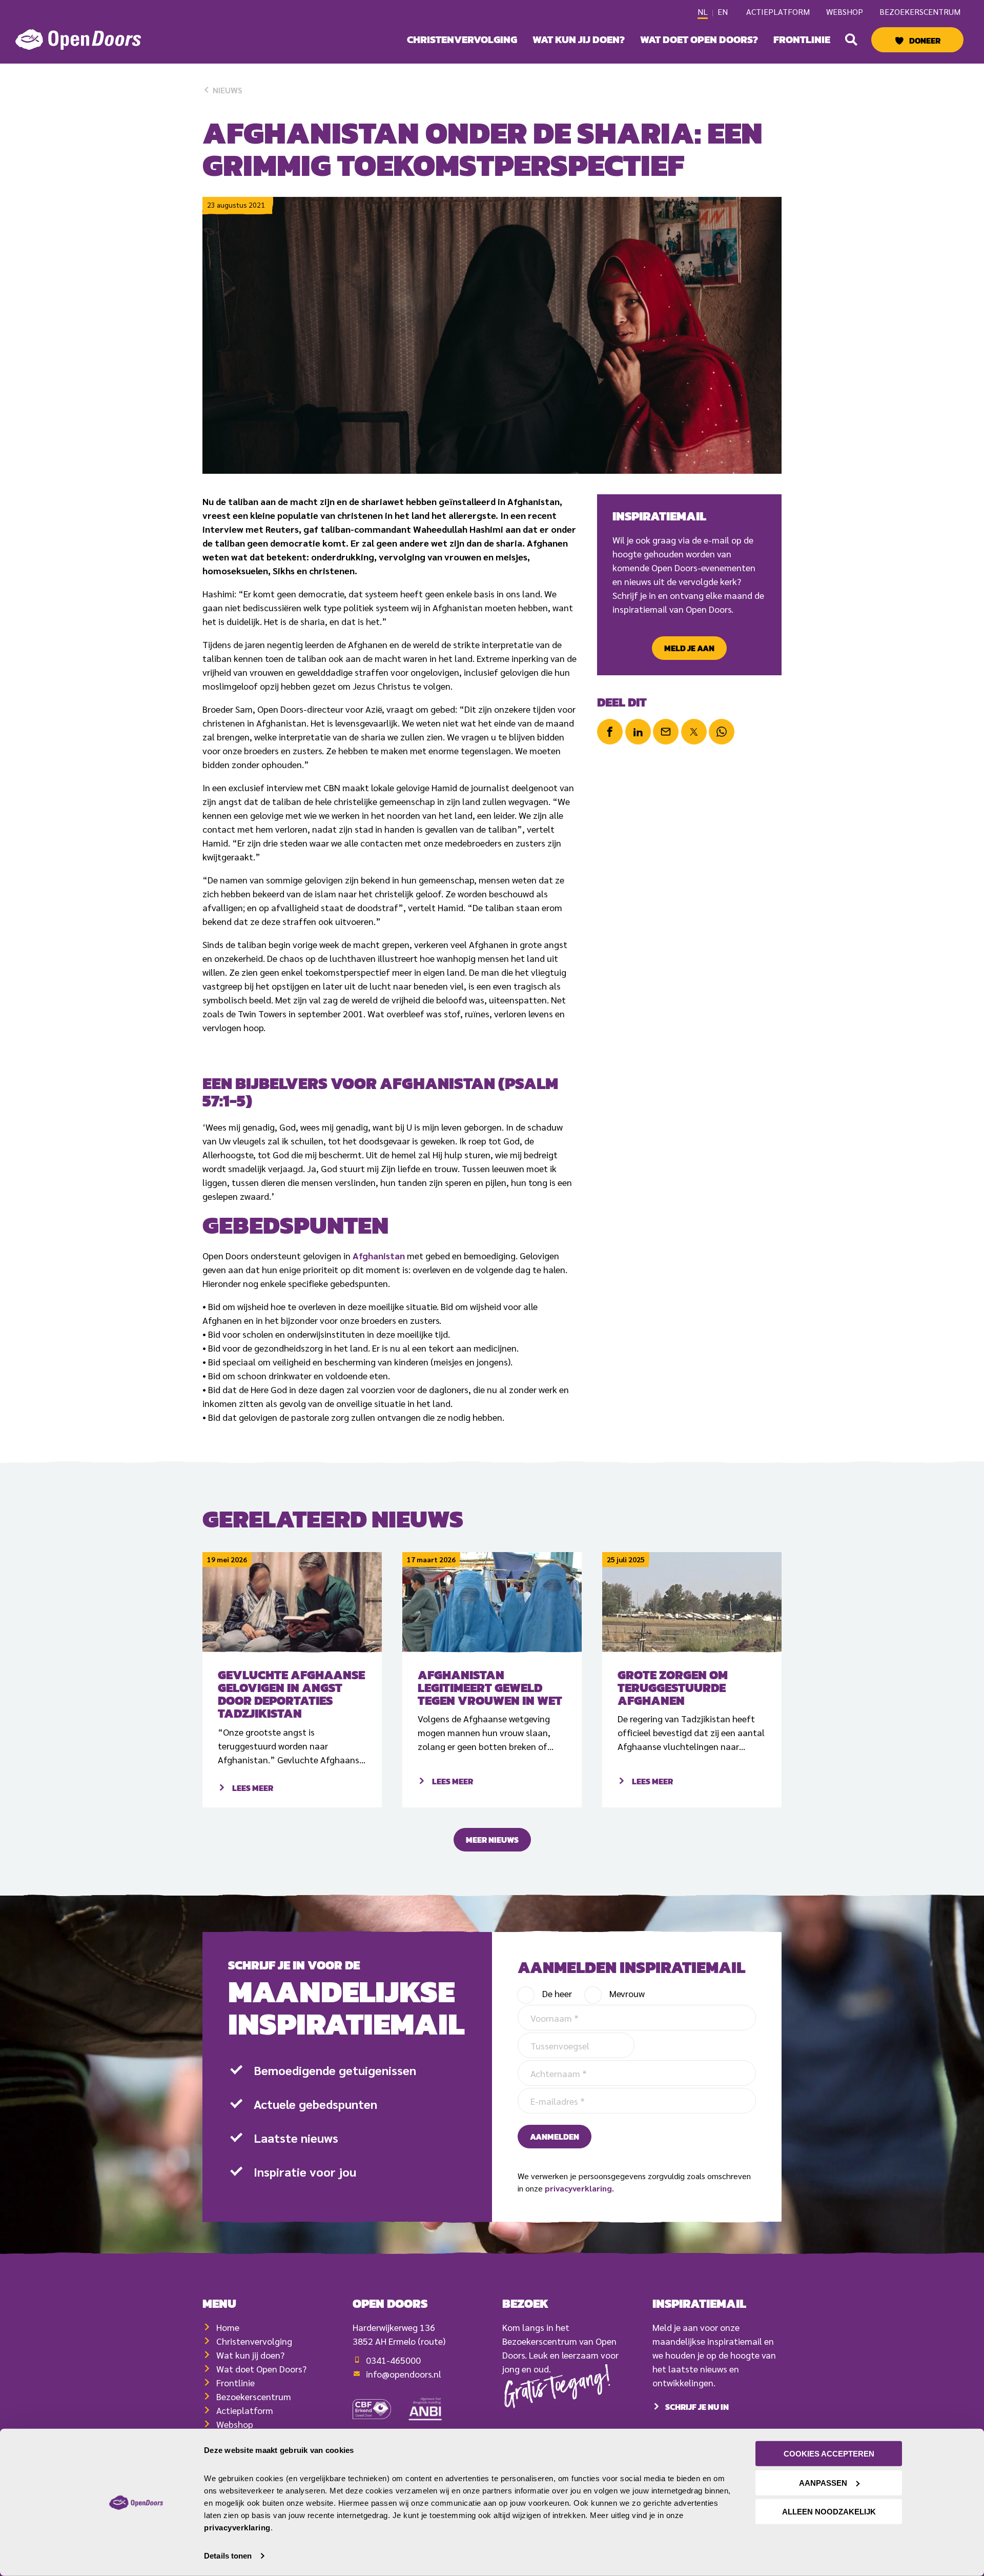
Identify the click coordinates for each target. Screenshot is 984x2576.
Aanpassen (823, 2482)
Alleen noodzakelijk (829, 2512)
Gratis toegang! (558, 2390)
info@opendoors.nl (404, 2374)
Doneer (925, 41)
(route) (432, 2341)
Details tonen (228, 2556)
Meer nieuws (492, 1840)
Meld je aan (689, 648)
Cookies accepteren (829, 2454)
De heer (557, 1993)
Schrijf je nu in (697, 2407)
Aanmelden (555, 2137)
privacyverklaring (578, 2188)
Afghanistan (379, 1255)
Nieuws (227, 90)
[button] (851, 39)
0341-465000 (393, 2360)
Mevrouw (627, 1993)
